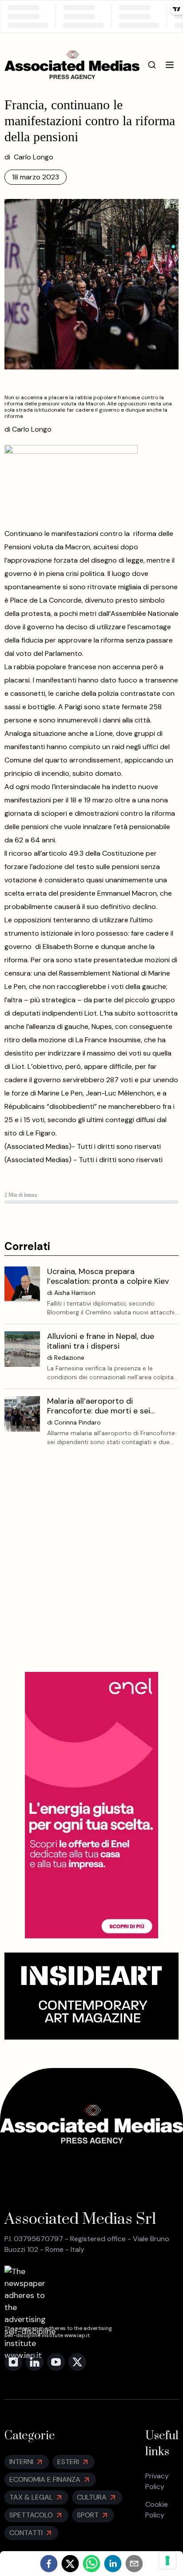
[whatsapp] (91, 2564)
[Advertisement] (91, 1566)
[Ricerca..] (152, 65)
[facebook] (49, 2564)
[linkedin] (113, 2564)
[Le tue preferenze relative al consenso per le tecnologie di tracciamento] (167, 2560)
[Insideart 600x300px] (92, 1996)
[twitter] (70, 2564)
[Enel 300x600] (91, 1805)
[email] (134, 2564)
